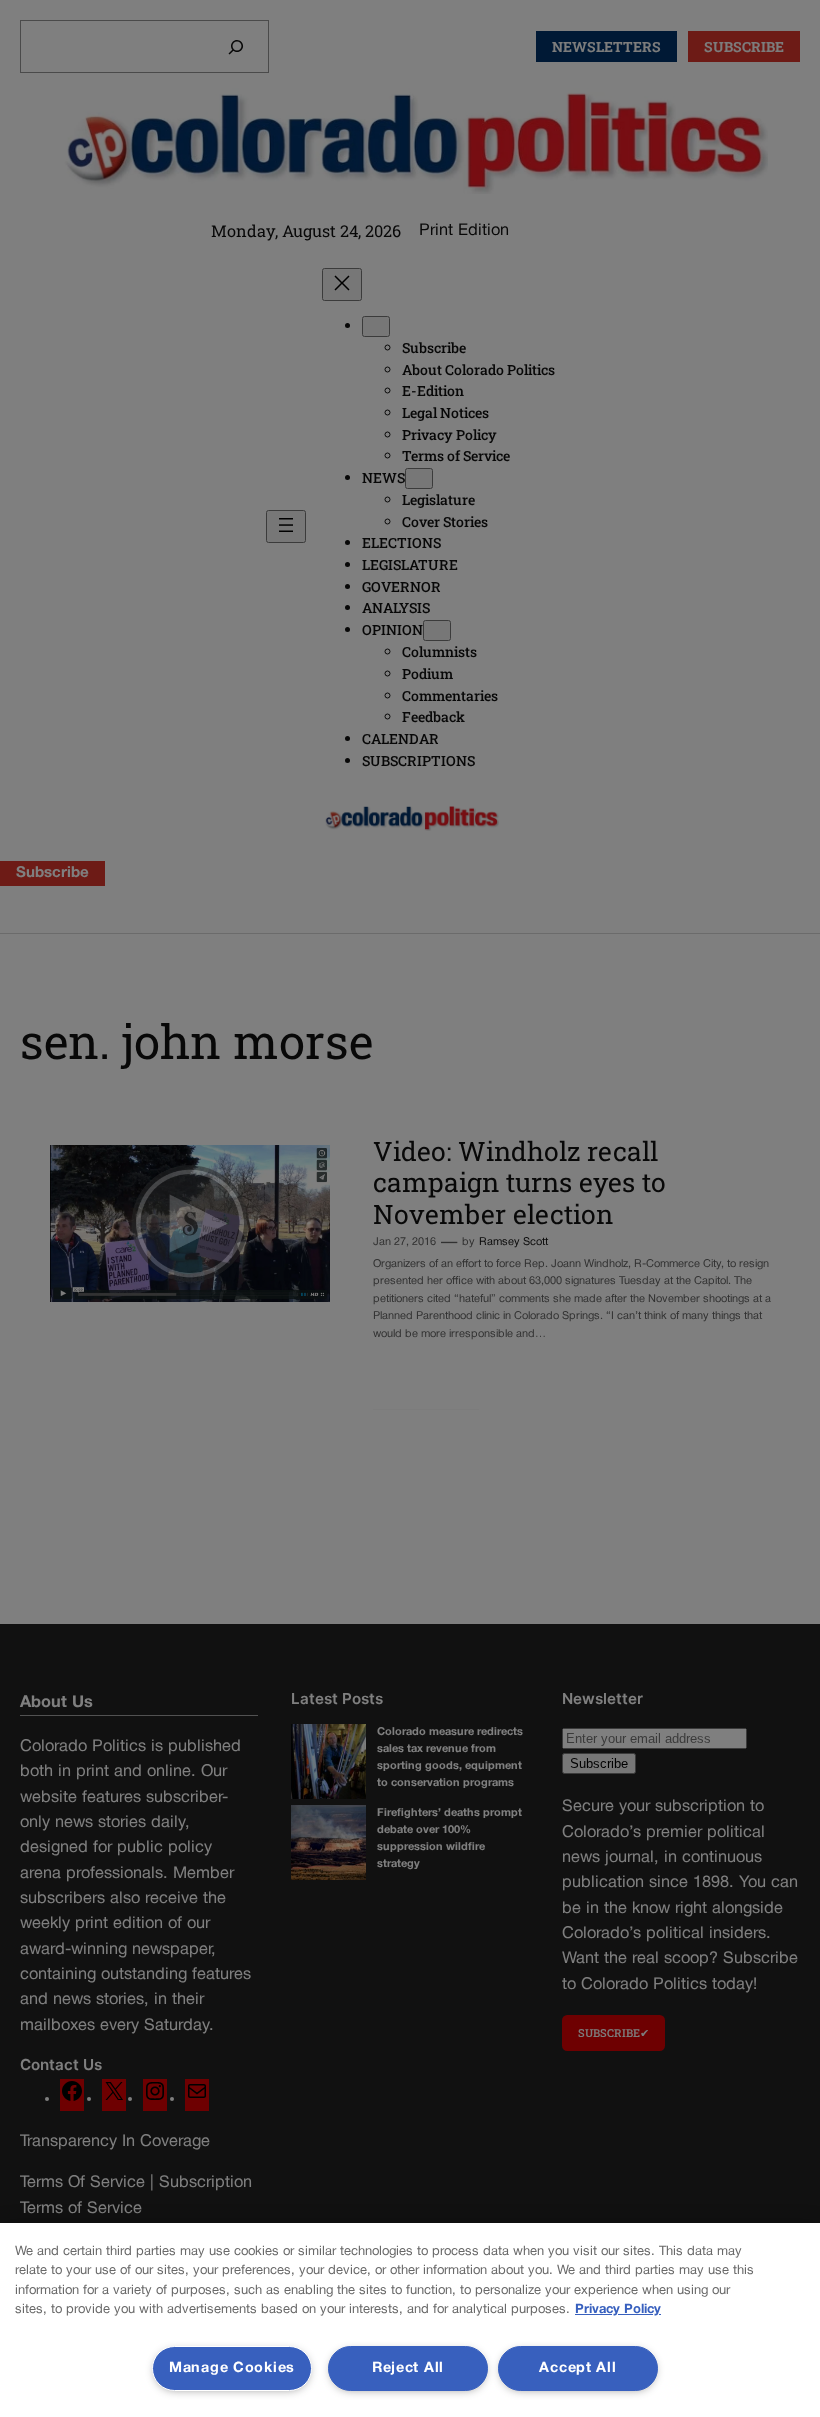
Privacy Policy (618, 2310)
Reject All (408, 2368)
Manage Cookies (232, 2368)
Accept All (577, 2368)
